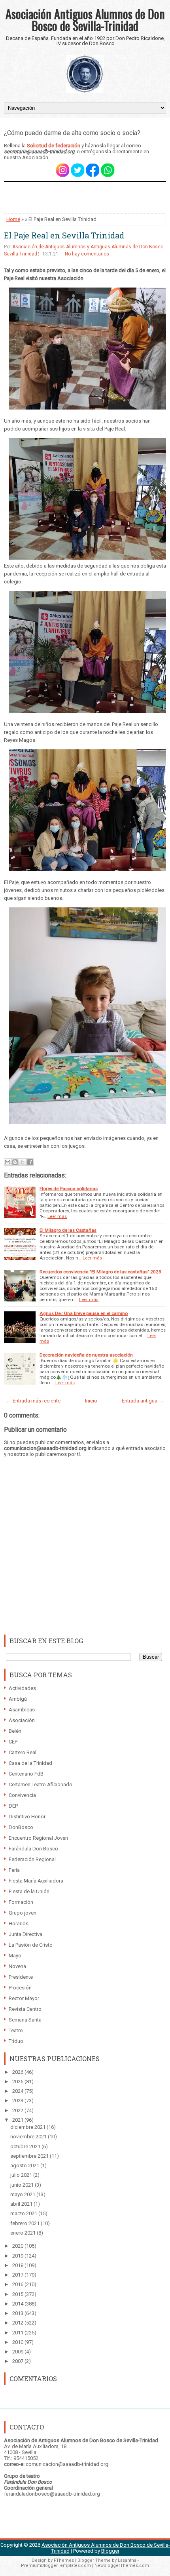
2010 (18, 2342)
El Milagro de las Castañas (68, 1230)
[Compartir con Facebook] (30, 1162)
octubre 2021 (26, 2146)
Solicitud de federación (54, 146)
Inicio (91, 1401)
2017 (18, 2275)
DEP (13, 1806)
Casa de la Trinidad (30, 1763)
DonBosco (21, 1827)
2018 (18, 2265)
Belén (15, 1731)
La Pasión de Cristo (31, 1945)
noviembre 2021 (29, 2137)
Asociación (22, 1720)
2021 (18, 2120)
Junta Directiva (25, 1934)
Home (13, 219)
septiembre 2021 (30, 2156)
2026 (18, 2072)
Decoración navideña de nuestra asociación (86, 1355)
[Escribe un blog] (15, 1162)
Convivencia (22, 1795)
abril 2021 (22, 2204)
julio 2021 (22, 2175)
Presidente (21, 1977)
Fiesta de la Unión (29, 1891)
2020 (18, 2246)
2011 (18, 2333)
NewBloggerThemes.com (122, 2566)
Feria (14, 1870)
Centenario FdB (26, 1774)
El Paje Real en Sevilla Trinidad (64, 235)
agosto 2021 (25, 2165)
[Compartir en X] (23, 1162)
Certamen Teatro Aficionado (41, 1784)
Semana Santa (25, 2020)
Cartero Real (23, 1752)
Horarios (19, 1923)
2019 (18, 2256)
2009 (18, 2352)
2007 (18, 2361)
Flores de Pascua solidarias (69, 1189)
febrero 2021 (25, 2223)
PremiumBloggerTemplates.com (56, 2566)
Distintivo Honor (27, 1817)
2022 (18, 2110)
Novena (17, 1966)
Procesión (20, 1988)
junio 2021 (23, 2185)
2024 (18, 2091)
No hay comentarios (87, 254)
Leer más (57, 1216)
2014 (18, 2304)
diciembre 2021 (28, 2127)
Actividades (22, 1688)
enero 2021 (24, 2233)
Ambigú (18, 1699)
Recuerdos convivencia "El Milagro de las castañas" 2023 (100, 1272)
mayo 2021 (23, 2194)
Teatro (16, 2030)
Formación (21, 1902)
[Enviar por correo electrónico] (8, 1162)
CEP (13, 1742)
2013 (18, 2313)
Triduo (16, 2041)
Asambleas (22, 1710)
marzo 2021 (24, 2213)
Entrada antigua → (143, 1401)
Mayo (15, 1956)
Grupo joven (23, 1913)
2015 (18, 2294)
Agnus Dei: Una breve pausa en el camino (84, 1313)
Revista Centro (25, 2009)
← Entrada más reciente (33, 1401)
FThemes (64, 2560)
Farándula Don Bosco (33, 1849)
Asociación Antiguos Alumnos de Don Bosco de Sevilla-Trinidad (85, 20)
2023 (18, 2101)
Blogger (110, 2551)
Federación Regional (32, 1859)
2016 (18, 2284)
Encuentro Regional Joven (38, 1838)
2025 (18, 2082)
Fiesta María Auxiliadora (36, 1881)
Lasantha (127, 2560)
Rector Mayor (24, 1998)
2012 (18, 2323)
